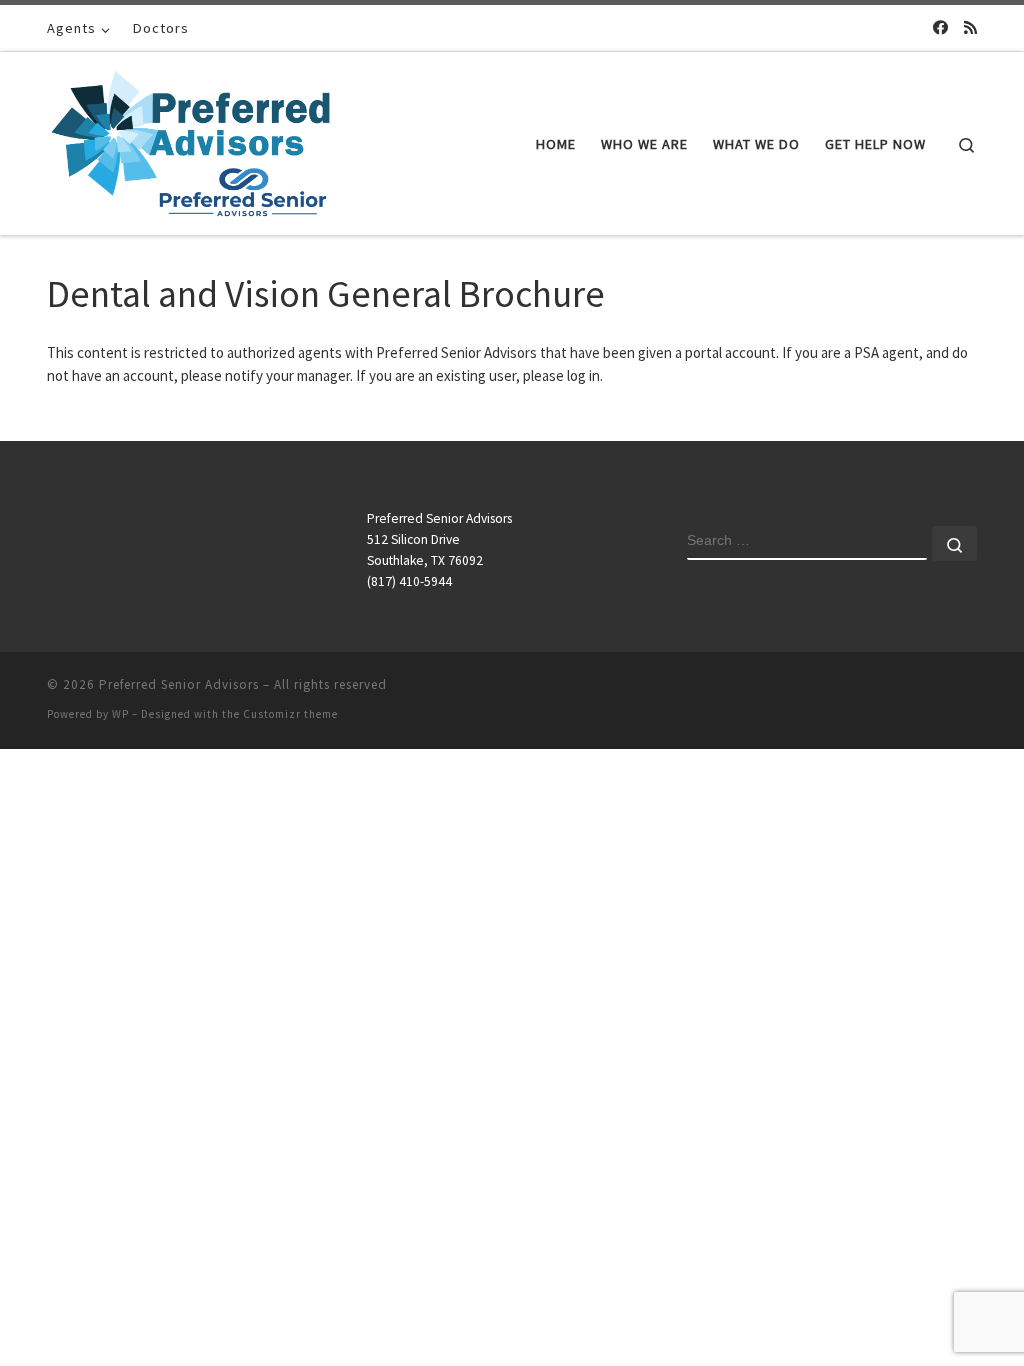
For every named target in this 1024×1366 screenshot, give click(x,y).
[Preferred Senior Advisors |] (190, 139)
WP (120, 714)
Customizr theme (290, 714)
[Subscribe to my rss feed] (970, 27)
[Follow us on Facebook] (940, 27)
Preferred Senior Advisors (179, 684)
